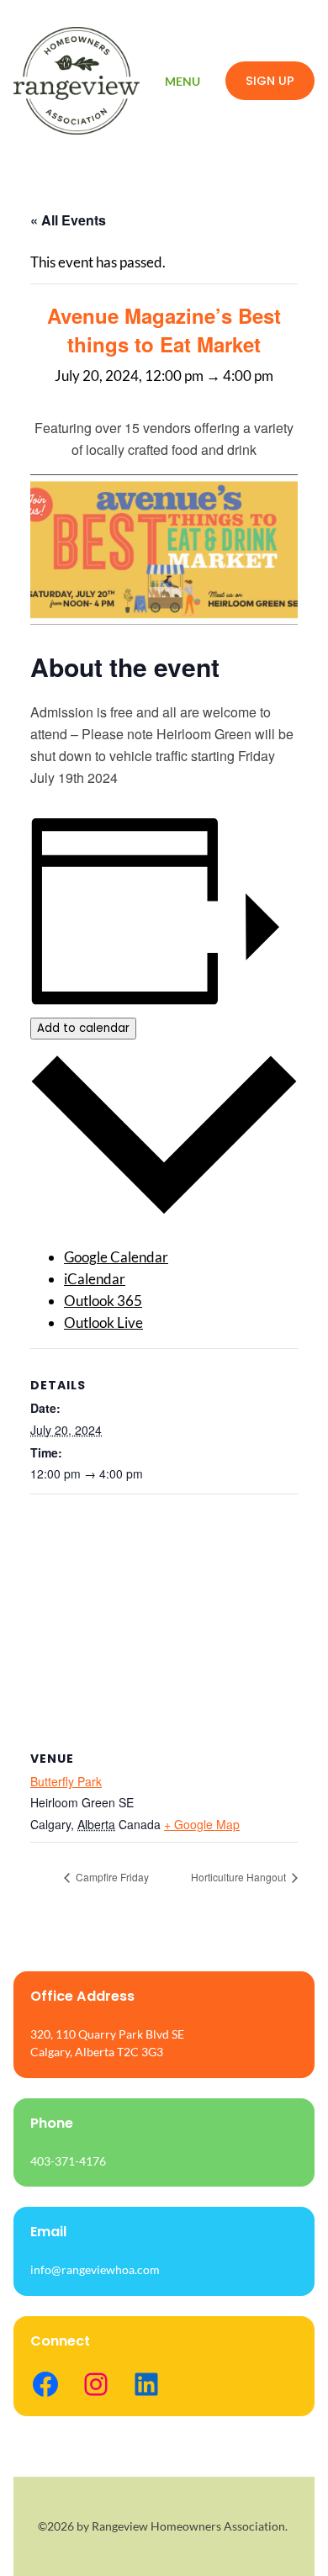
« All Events (68, 220)
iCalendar (95, 1279)
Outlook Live (103, 1322)
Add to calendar (83, 1028)
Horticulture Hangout (240, 1877)
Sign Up (270, 81)
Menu (183, 81)
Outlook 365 (103, 1301)
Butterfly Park (66, 1781)
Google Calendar (116, 1257)
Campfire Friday (111, 1877)
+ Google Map (202, 1824)
